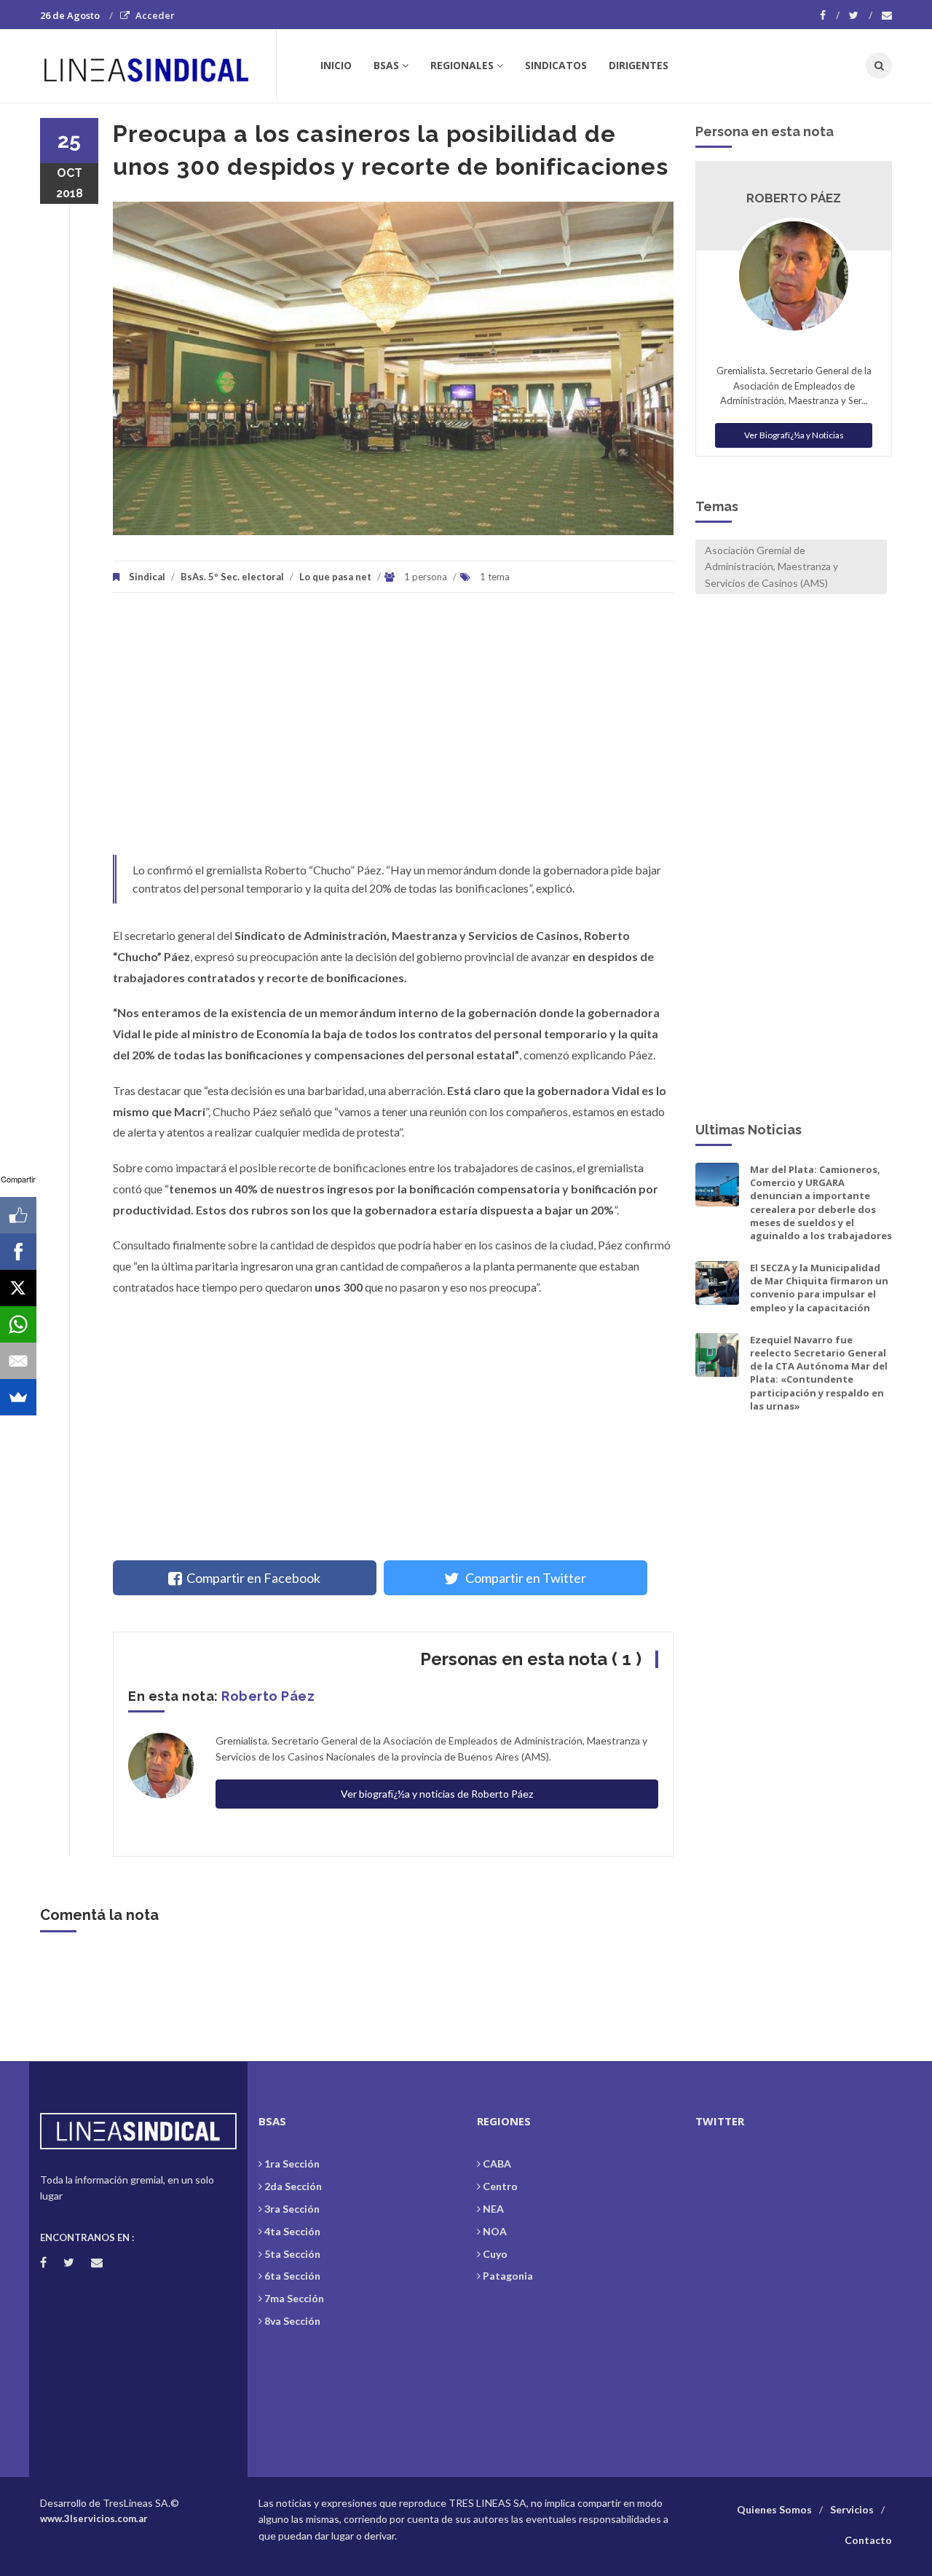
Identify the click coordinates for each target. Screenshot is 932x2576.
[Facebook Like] (18, 1215)
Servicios (852, 2509)
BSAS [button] (386, 65)
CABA (497, 2164)
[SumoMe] (18, 1397)
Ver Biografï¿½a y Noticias (794, 435)
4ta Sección (292, 2231)
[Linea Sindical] (158, 66)
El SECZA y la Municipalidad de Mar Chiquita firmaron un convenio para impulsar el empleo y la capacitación (819, 1288)
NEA (493, 2209)
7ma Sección (294, 2298)
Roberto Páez (268, 1696)
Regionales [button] (462, 65)
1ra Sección (292, 2164)
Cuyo (495, 2254)
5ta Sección (292, 2254)
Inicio (336, 65)
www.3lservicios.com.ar (94, 2518)
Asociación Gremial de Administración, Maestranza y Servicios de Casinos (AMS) (771, 566)
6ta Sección (292, 2276)
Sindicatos (556, 65)
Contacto (868, 2540)
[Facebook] (830, 15)
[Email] (18, 1361)
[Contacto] (887, 15)
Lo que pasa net (335, 577)
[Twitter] (861, 15)
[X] (18, 1288)
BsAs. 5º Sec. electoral (232, 577)
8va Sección (292, 2321)
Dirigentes (639, 65)
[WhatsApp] (18, 1324)
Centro (500, 2186)
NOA (495, 2231)
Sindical (147, 577)
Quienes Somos (774, 2509)
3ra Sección (292, 2209)
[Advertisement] (393, 731)
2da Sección (293, 2186)
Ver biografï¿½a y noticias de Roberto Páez (437, 1794)
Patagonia (508, 2276)
